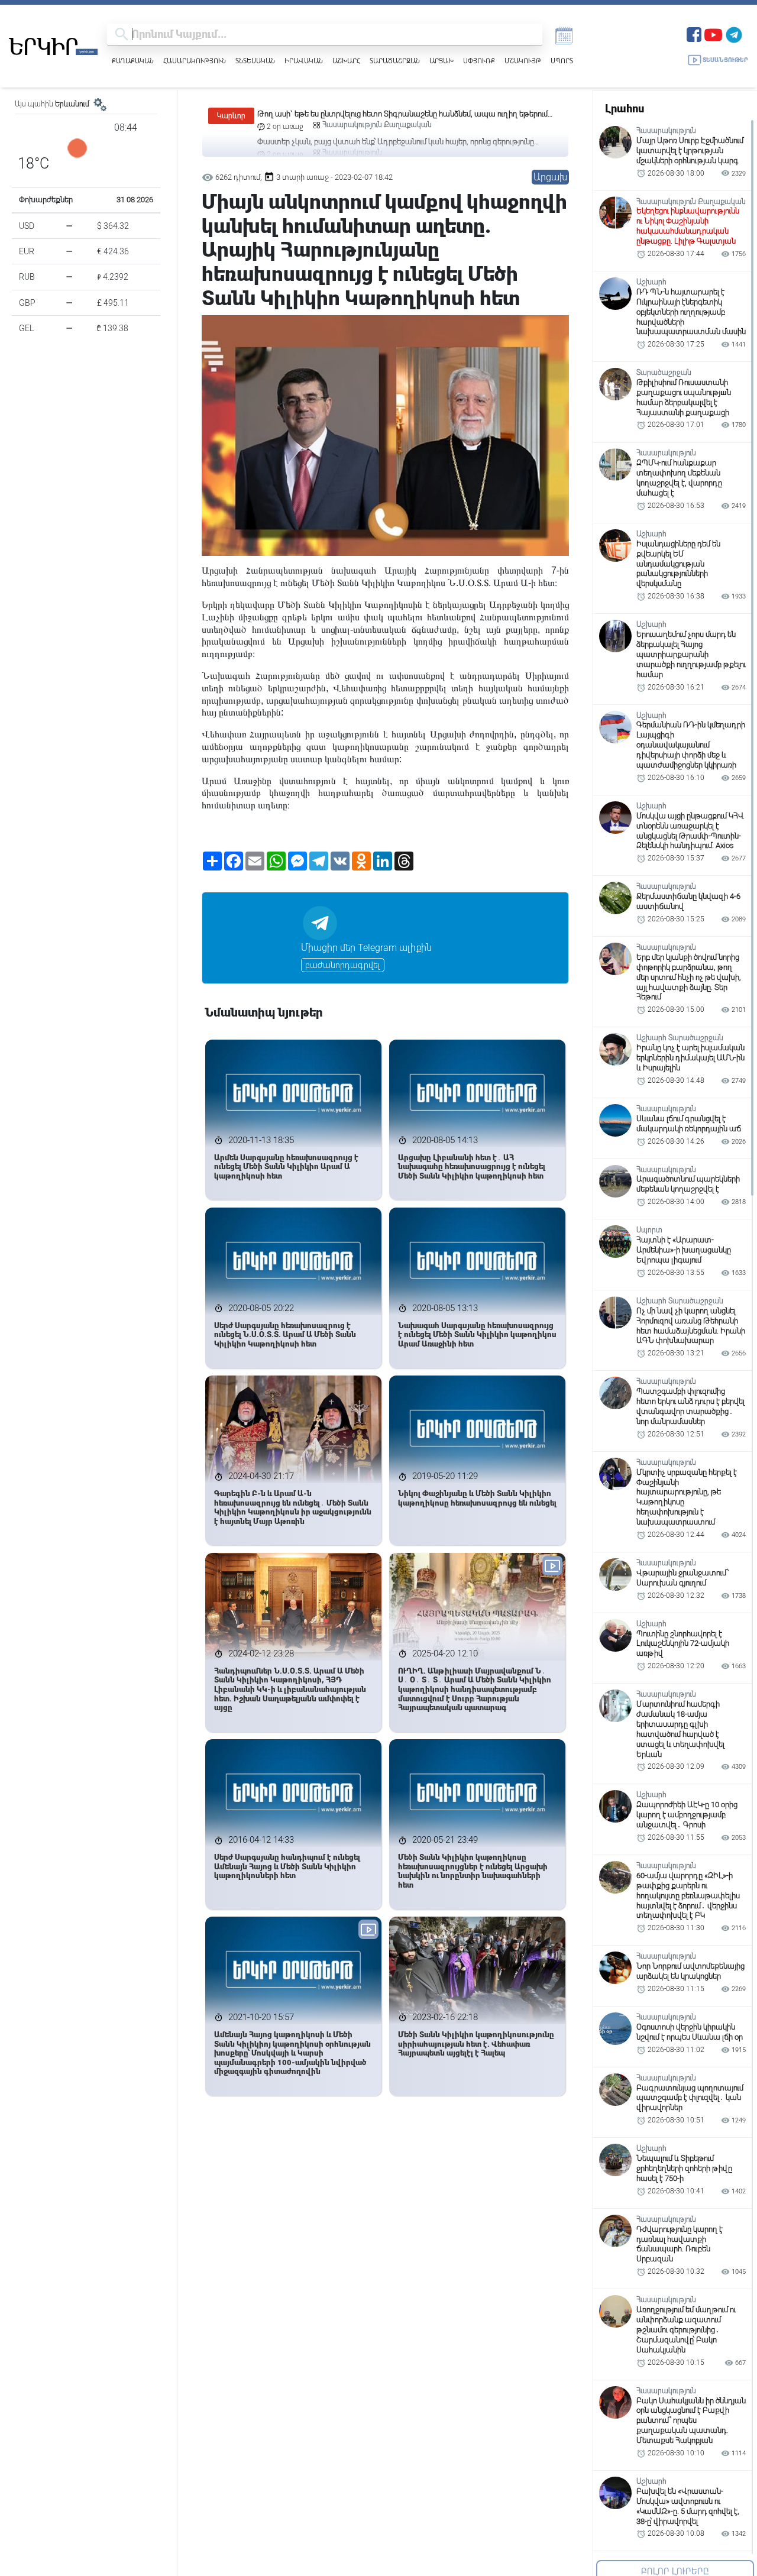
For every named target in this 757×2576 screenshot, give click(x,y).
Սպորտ (562, 61)
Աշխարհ (346, 61)
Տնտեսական (255, 61)
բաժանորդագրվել (343, 965)
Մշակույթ (523, 61)
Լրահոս (625, 109)
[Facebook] (694, 33)
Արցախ (441, 61)
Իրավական (304, 61)
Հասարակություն (195, 61)
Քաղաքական (133, 61)
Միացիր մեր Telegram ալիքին (366, 948)
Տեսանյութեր (725, 60)
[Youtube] (713, 33)
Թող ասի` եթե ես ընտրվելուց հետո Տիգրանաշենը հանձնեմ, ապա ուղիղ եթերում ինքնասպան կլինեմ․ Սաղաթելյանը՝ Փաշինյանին (402, 114)
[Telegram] (734, 33)
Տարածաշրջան (395, 61)
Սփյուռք (479, 61)
